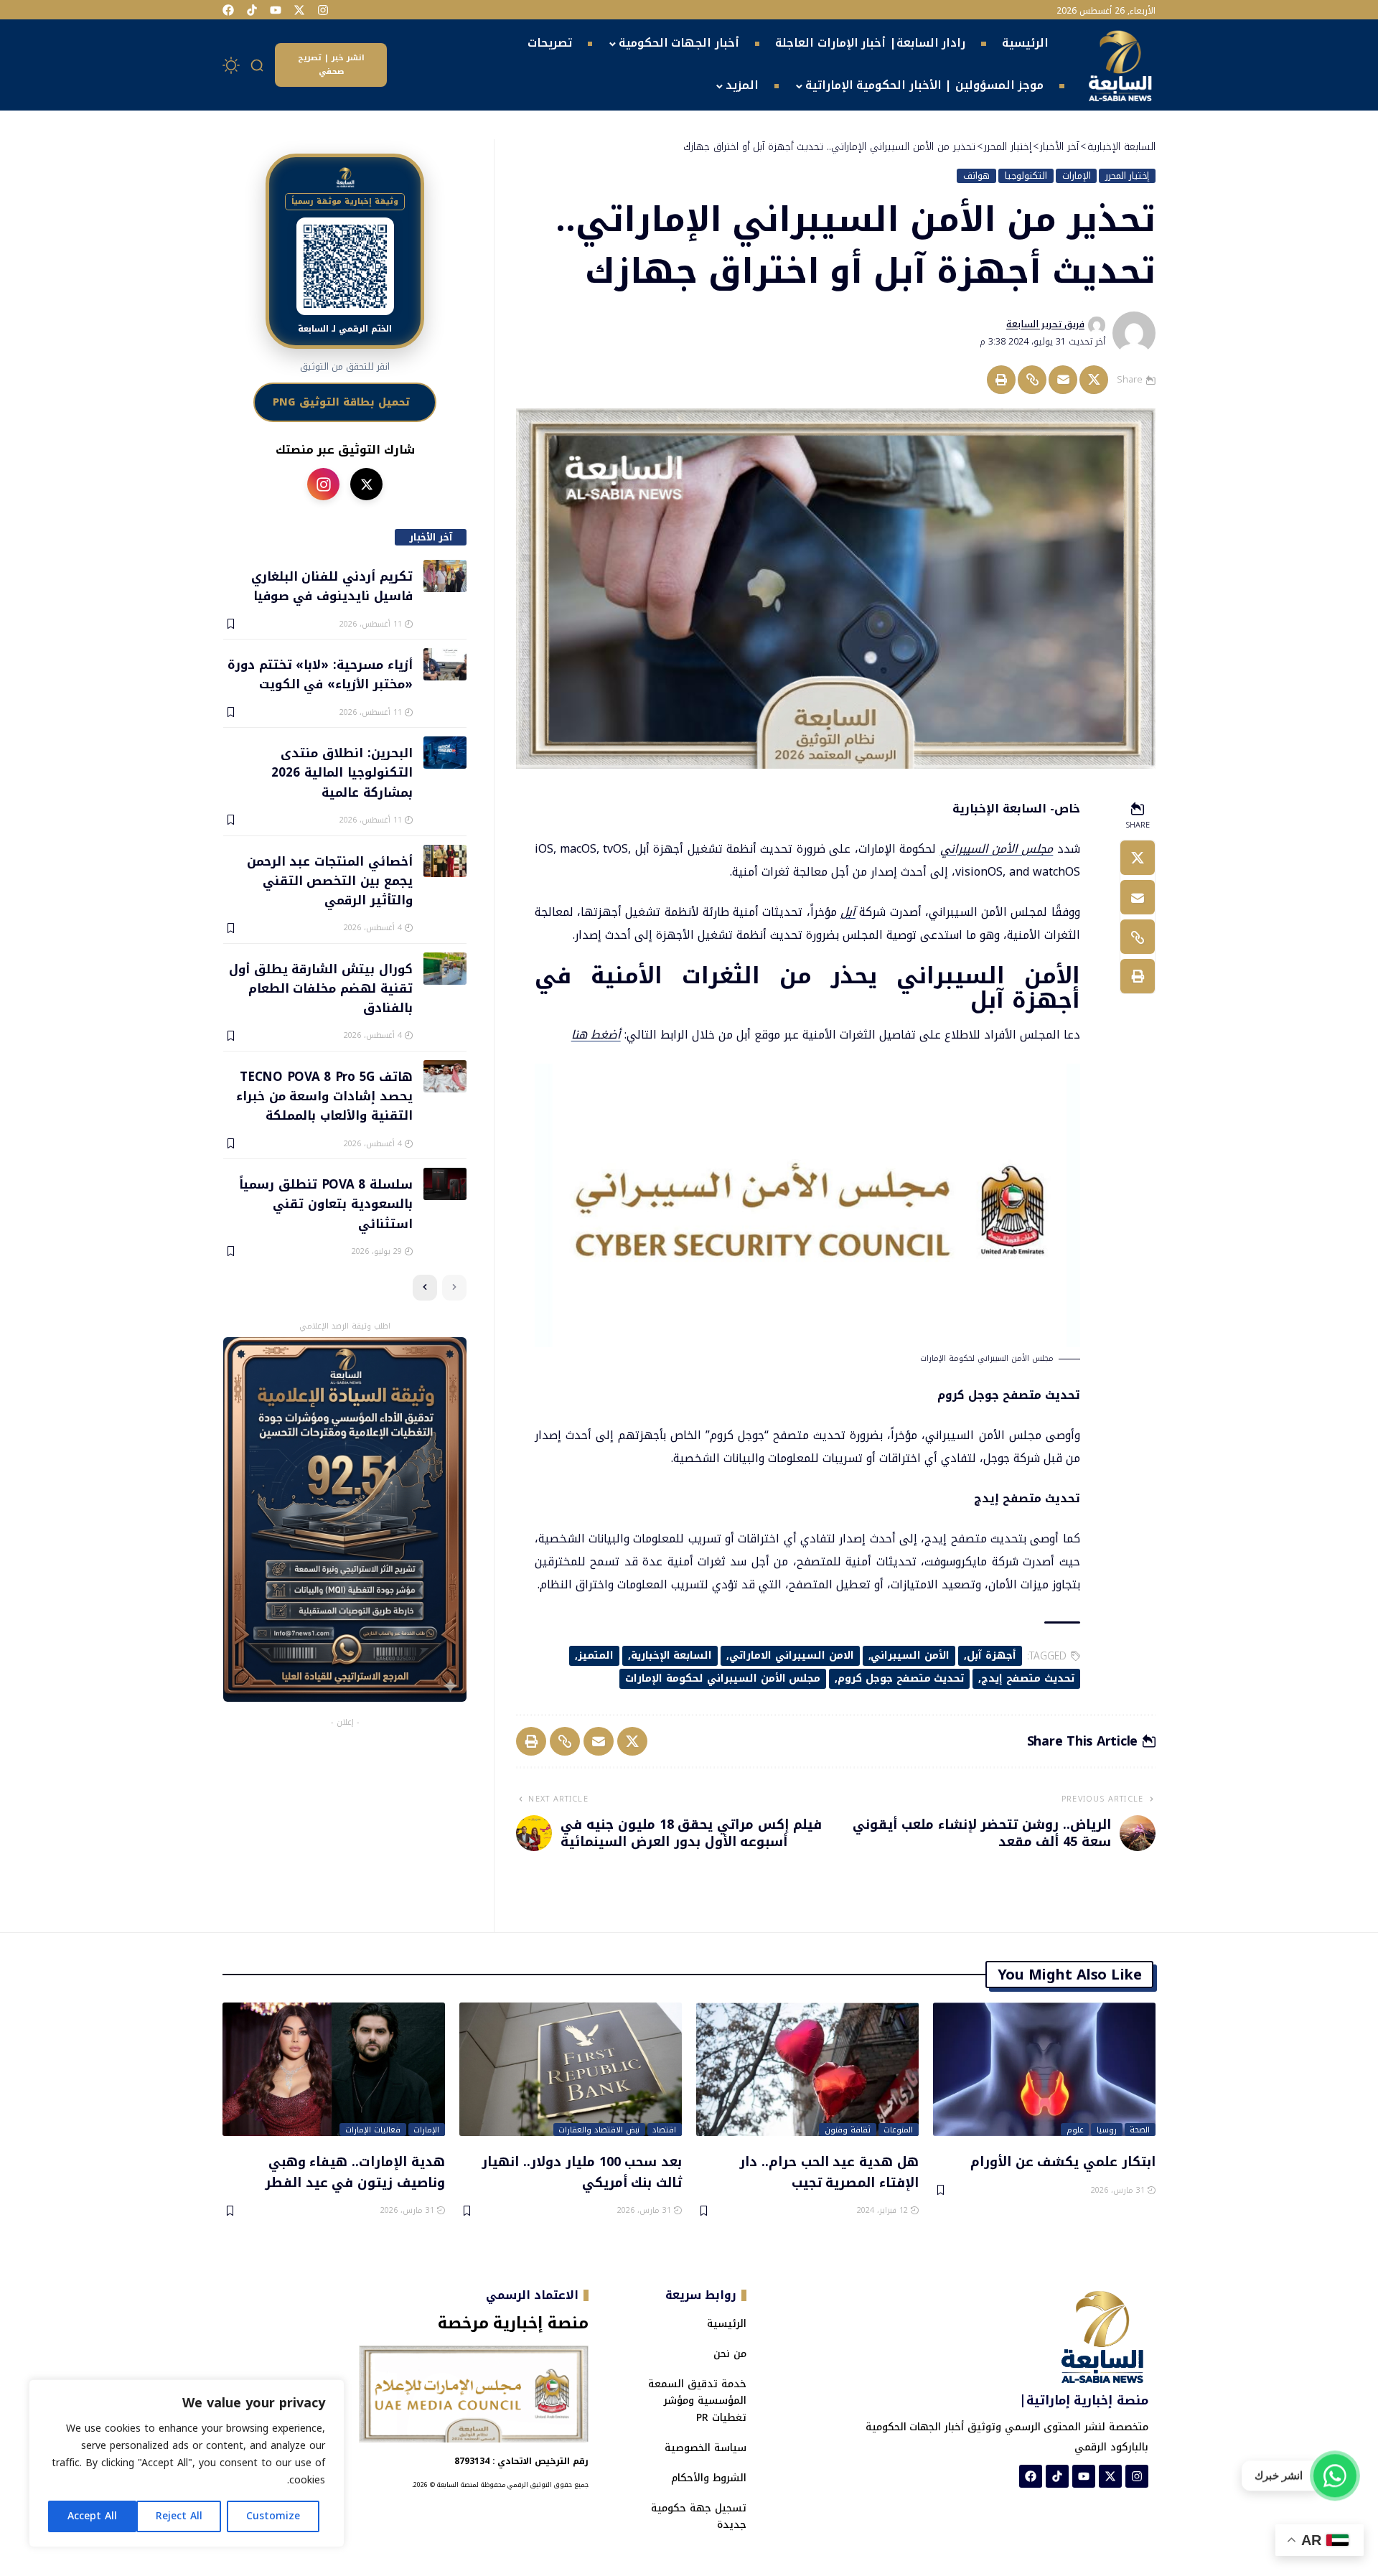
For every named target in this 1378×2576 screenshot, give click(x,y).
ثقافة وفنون (848, 2130)
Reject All (179, 2516)
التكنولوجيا (1026, 176)
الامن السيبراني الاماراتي (792, 1655)
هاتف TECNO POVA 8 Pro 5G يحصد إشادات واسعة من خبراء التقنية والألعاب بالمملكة (324, 1096)
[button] (258, 65)
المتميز (596, 1655)
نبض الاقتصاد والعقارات (599, 2130)
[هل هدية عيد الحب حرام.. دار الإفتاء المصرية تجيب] (807, 2069)
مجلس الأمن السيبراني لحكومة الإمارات (723, 1678)
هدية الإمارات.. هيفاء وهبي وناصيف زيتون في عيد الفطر (355, 2172)
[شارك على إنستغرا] (323, 484)
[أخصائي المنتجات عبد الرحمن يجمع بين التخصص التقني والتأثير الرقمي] (445, 861)
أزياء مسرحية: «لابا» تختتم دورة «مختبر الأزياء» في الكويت (320, 674)
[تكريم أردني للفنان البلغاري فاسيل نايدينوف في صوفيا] (445, 576)
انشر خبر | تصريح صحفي (331, 65)
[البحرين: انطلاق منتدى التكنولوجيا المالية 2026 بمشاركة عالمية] (445, 753)
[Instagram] (323, 10)
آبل (848, 912)
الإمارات (1077, 176)
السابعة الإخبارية (672, 1655)
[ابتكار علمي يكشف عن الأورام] (1044, 2069)
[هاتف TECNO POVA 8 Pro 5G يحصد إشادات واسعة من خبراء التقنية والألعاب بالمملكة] (445, 1076)
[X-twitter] (299, 10)
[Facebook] (228, 10)
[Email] (1063, 380)
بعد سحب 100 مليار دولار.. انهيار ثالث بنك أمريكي (582, 2172)
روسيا (1107, 2130)
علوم (1075, 2130)
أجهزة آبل (992, 1655)
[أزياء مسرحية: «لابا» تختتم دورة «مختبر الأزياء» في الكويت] (445, 664)
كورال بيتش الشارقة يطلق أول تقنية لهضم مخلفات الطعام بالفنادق (320, 988)
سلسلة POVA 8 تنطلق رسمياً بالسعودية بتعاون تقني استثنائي (325, 1203)
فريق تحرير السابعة (1045, 324)
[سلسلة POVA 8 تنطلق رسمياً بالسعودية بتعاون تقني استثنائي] (445, 1184)
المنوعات (898, 2130)
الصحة (1140, 2130)
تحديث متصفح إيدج (1028, 1678)
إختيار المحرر (1127, 176)
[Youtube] (276, 10)
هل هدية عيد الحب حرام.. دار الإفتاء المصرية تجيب (829, 2172)
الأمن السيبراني (910, 1655)
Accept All (92, 2516)
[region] (187, 2463)
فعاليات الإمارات (373, 2130)
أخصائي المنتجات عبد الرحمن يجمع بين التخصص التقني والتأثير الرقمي (329, 880)
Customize (273, 2516)
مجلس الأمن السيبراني (997, 849)
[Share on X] (1094, 380)
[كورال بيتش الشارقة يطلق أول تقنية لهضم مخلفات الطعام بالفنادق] (445, 969)
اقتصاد (664, 2130)
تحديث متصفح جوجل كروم (901, 1678)
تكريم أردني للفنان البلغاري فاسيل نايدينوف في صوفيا (332, 585)
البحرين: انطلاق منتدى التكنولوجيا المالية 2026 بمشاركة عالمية (342, 772)
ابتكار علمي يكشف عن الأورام (1063, 2161)
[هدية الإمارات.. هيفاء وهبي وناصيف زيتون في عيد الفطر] (334, 2069)
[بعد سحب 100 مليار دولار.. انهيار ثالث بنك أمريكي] (571, 2069)
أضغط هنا (596, 1035)
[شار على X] (366, 484)
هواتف (976, 176)
